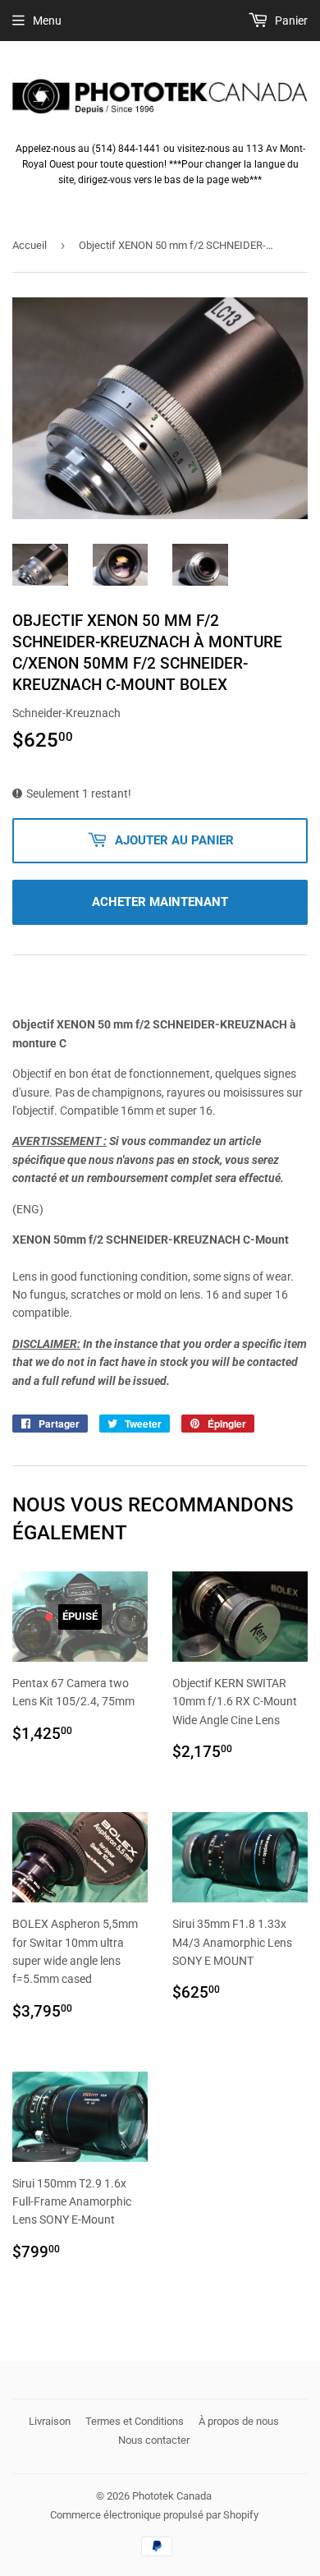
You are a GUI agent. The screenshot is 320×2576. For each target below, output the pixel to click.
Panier (290, 21)
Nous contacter (154, 2440)
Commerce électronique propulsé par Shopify (154, 2515)
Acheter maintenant (160, 902)
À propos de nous (239, 2421)
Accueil (30, 245)
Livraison (50, 2421)
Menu (47, 21)
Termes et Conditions (135, 2421)
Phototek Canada (172, 2496)
